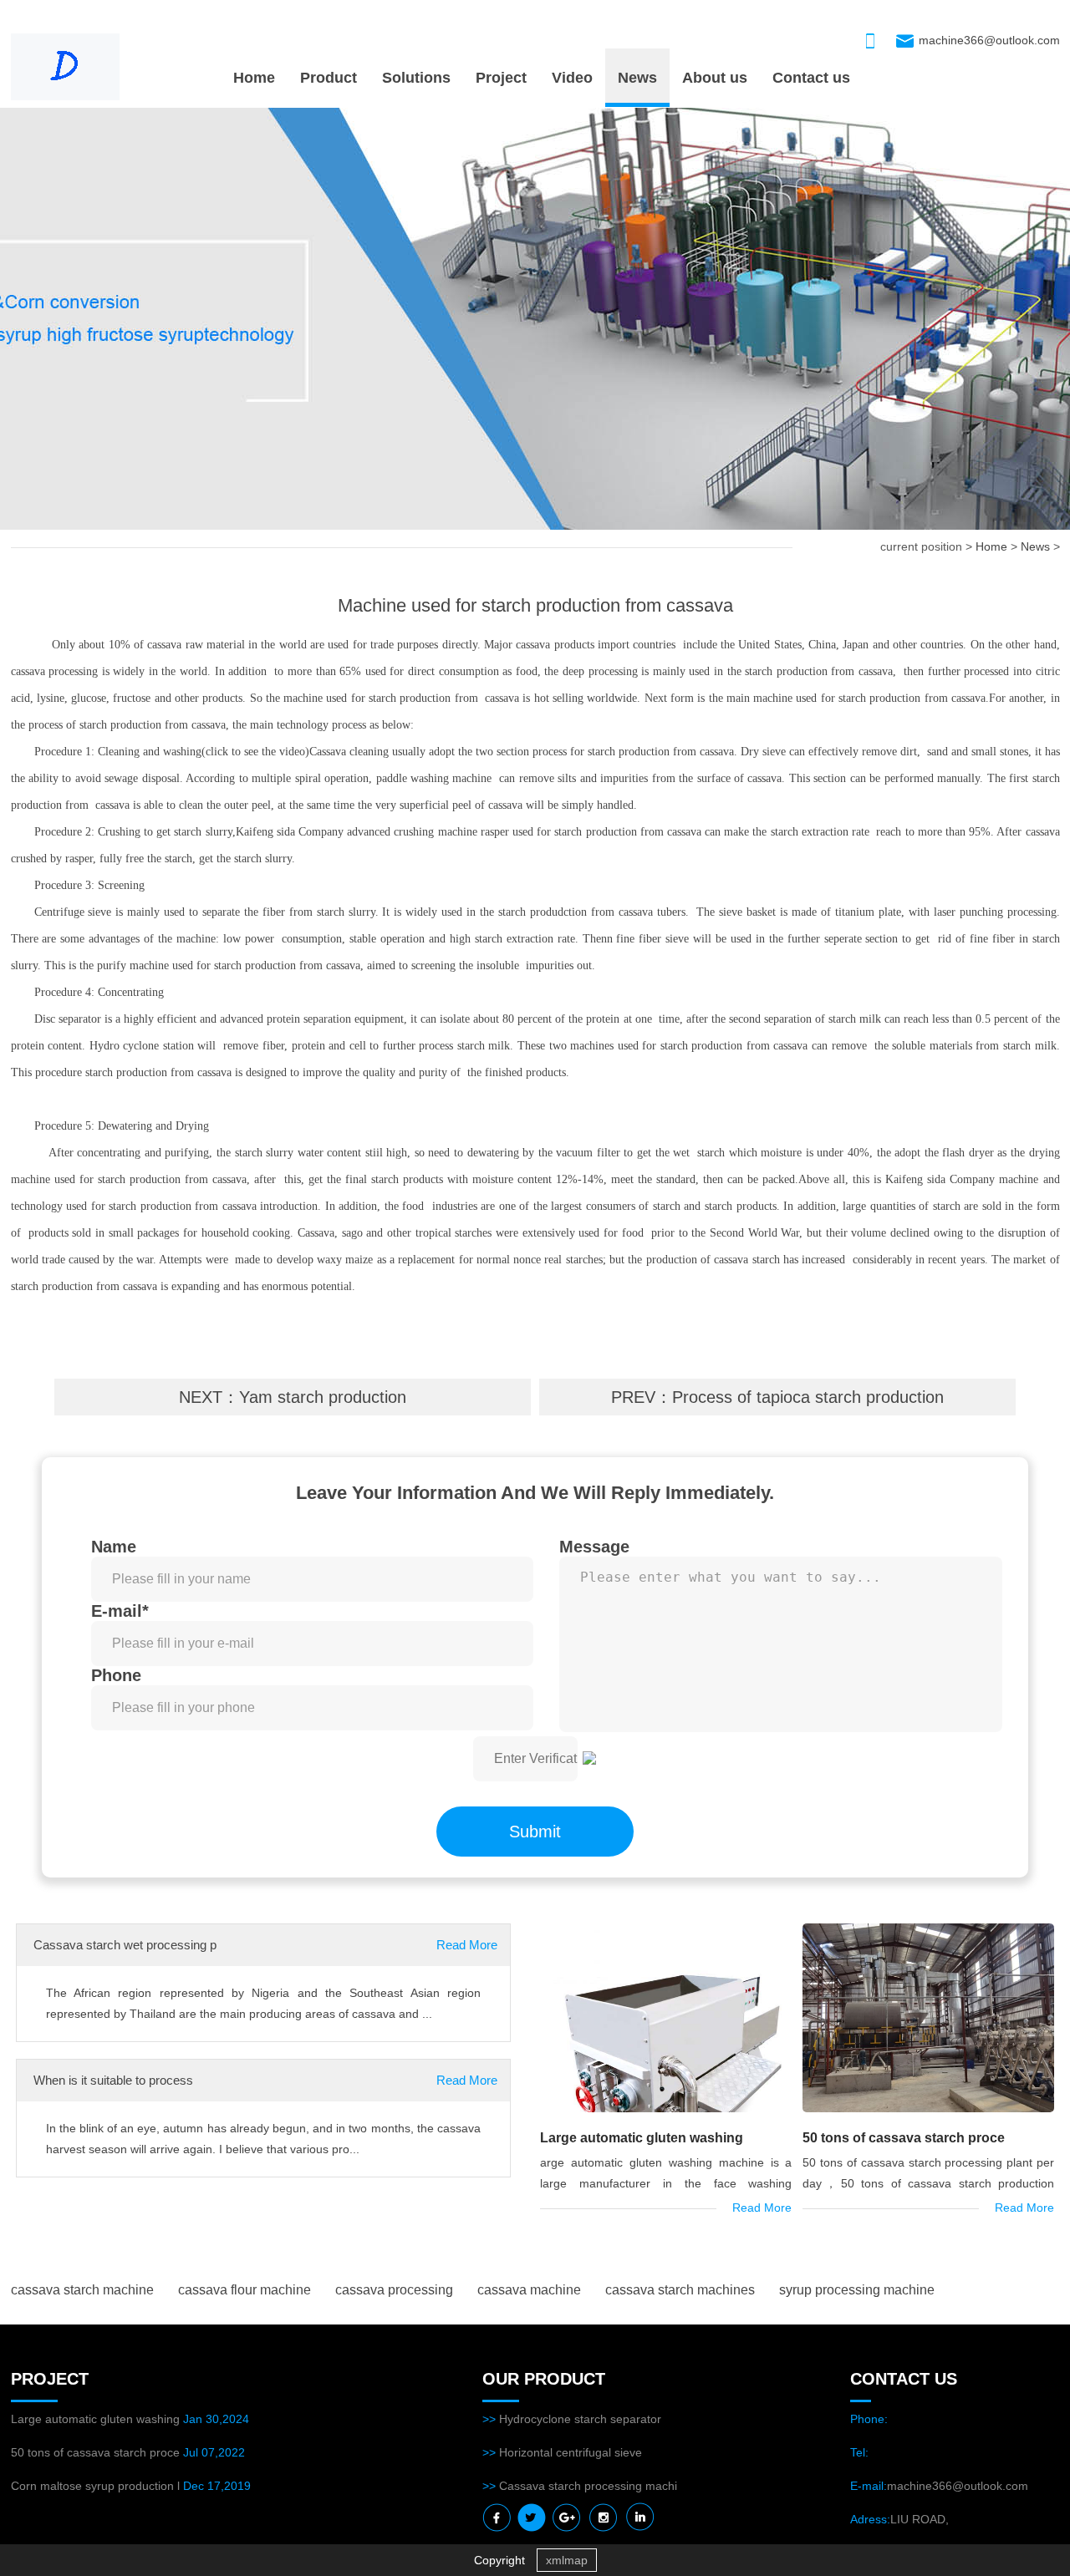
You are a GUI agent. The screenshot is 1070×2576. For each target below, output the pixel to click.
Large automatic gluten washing (642, 2138)
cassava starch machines (680, 2290)
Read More (467, 1945)
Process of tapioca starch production (808, 1397)
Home (254, 78)
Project (501, 78)
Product (329, 78)
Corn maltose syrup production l (95, 2486)
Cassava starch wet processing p (125, 1945)
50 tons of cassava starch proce (904, 2138)
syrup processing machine (857, 2290)
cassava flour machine (245, 2290)
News (637, 78)
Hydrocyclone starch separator (580, 2419)
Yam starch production (323, 1397)
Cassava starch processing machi (588, 2486)
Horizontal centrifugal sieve (571, 2452)
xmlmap (567, 2560)
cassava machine (529, 2290)
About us (715, 78)
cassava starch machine (82, 2290)
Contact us (811, 78)
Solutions (416, 78)
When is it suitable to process (113, 2080)
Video (572, 78)
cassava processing (394, 2290)
